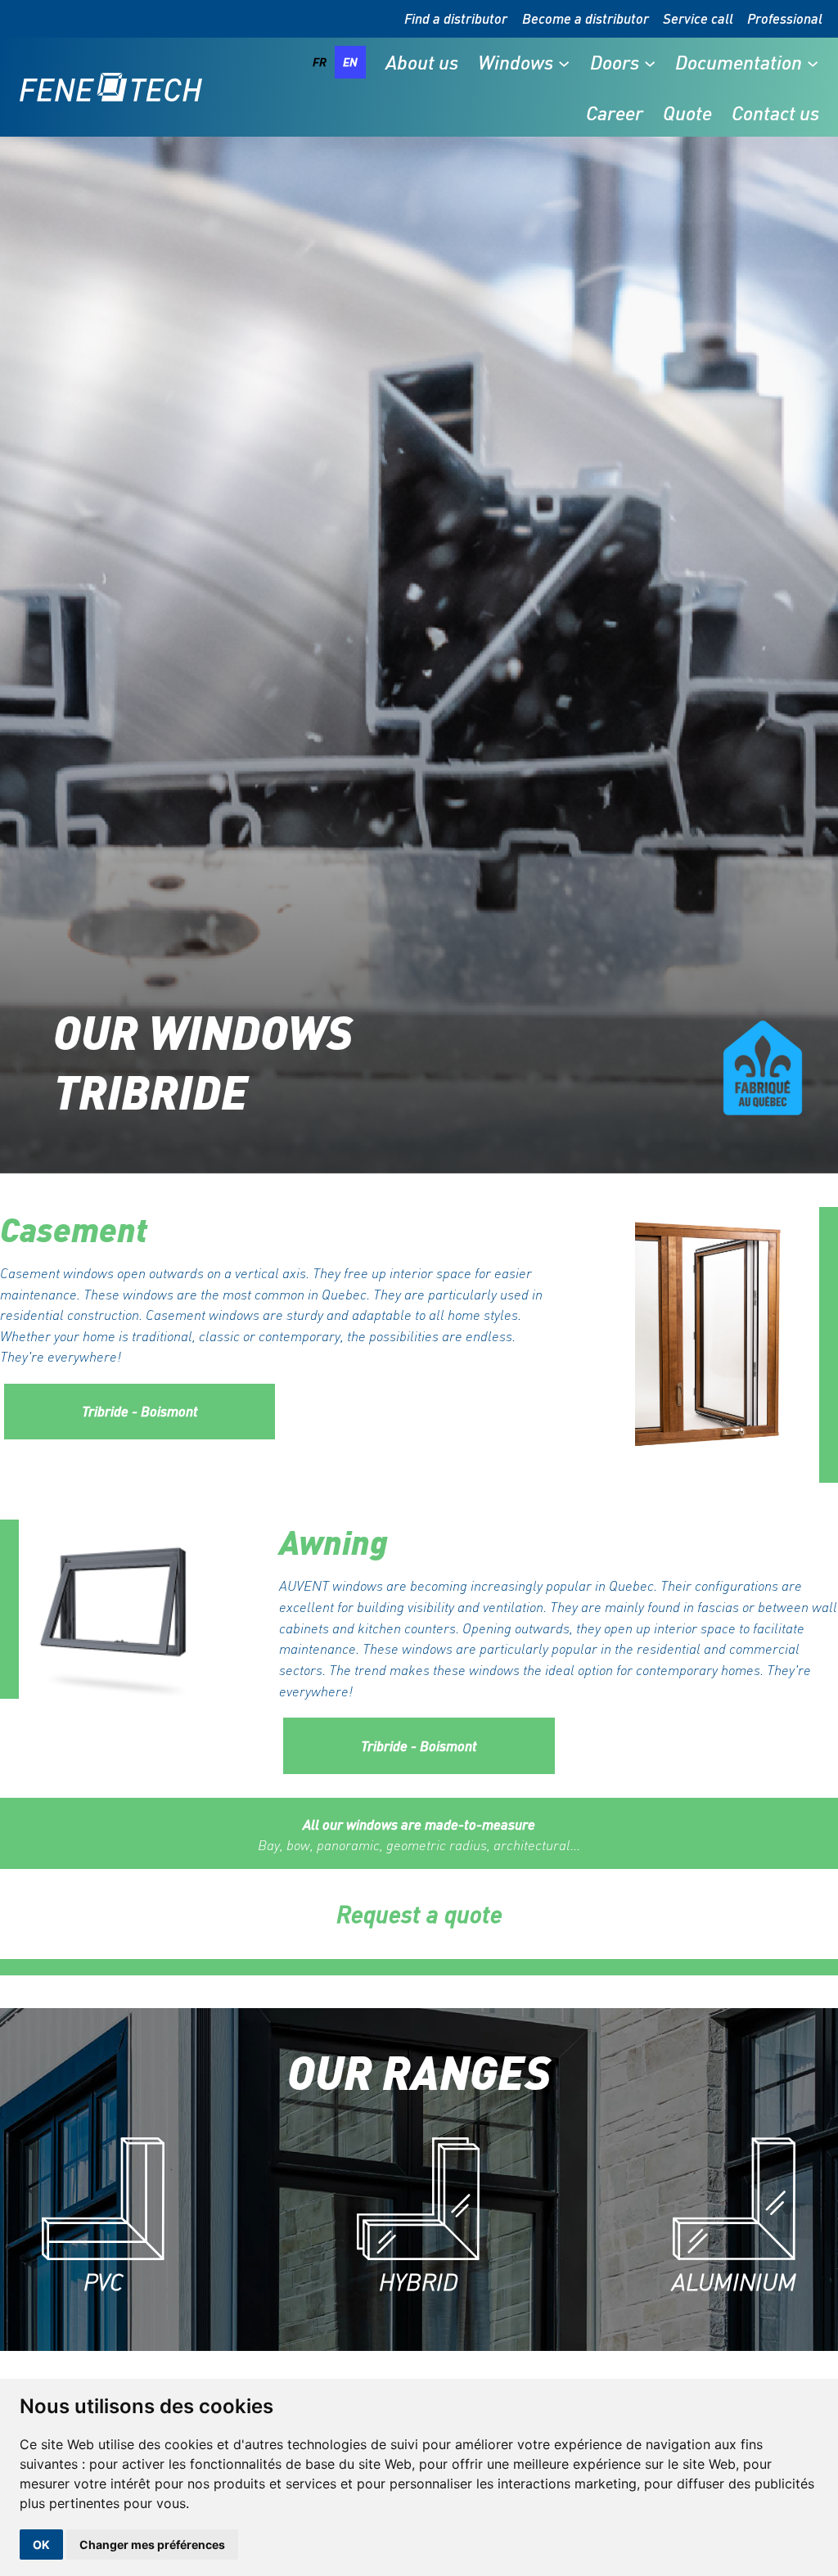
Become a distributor (586, 18)
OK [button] (41, 2544)
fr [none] (320, 62)
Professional (785, 18)
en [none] (350, 62)
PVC (103, 2282)
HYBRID (419, 2282)
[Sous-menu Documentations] (813, 62)
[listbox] (335, 62)
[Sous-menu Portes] (650, 62)
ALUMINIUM (734, 2282)
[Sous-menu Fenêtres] (564, 62)
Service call (698, 18)
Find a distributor (456, 18)
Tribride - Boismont (140, 1411)
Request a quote (419, 1914)
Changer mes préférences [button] (152, 2544)
